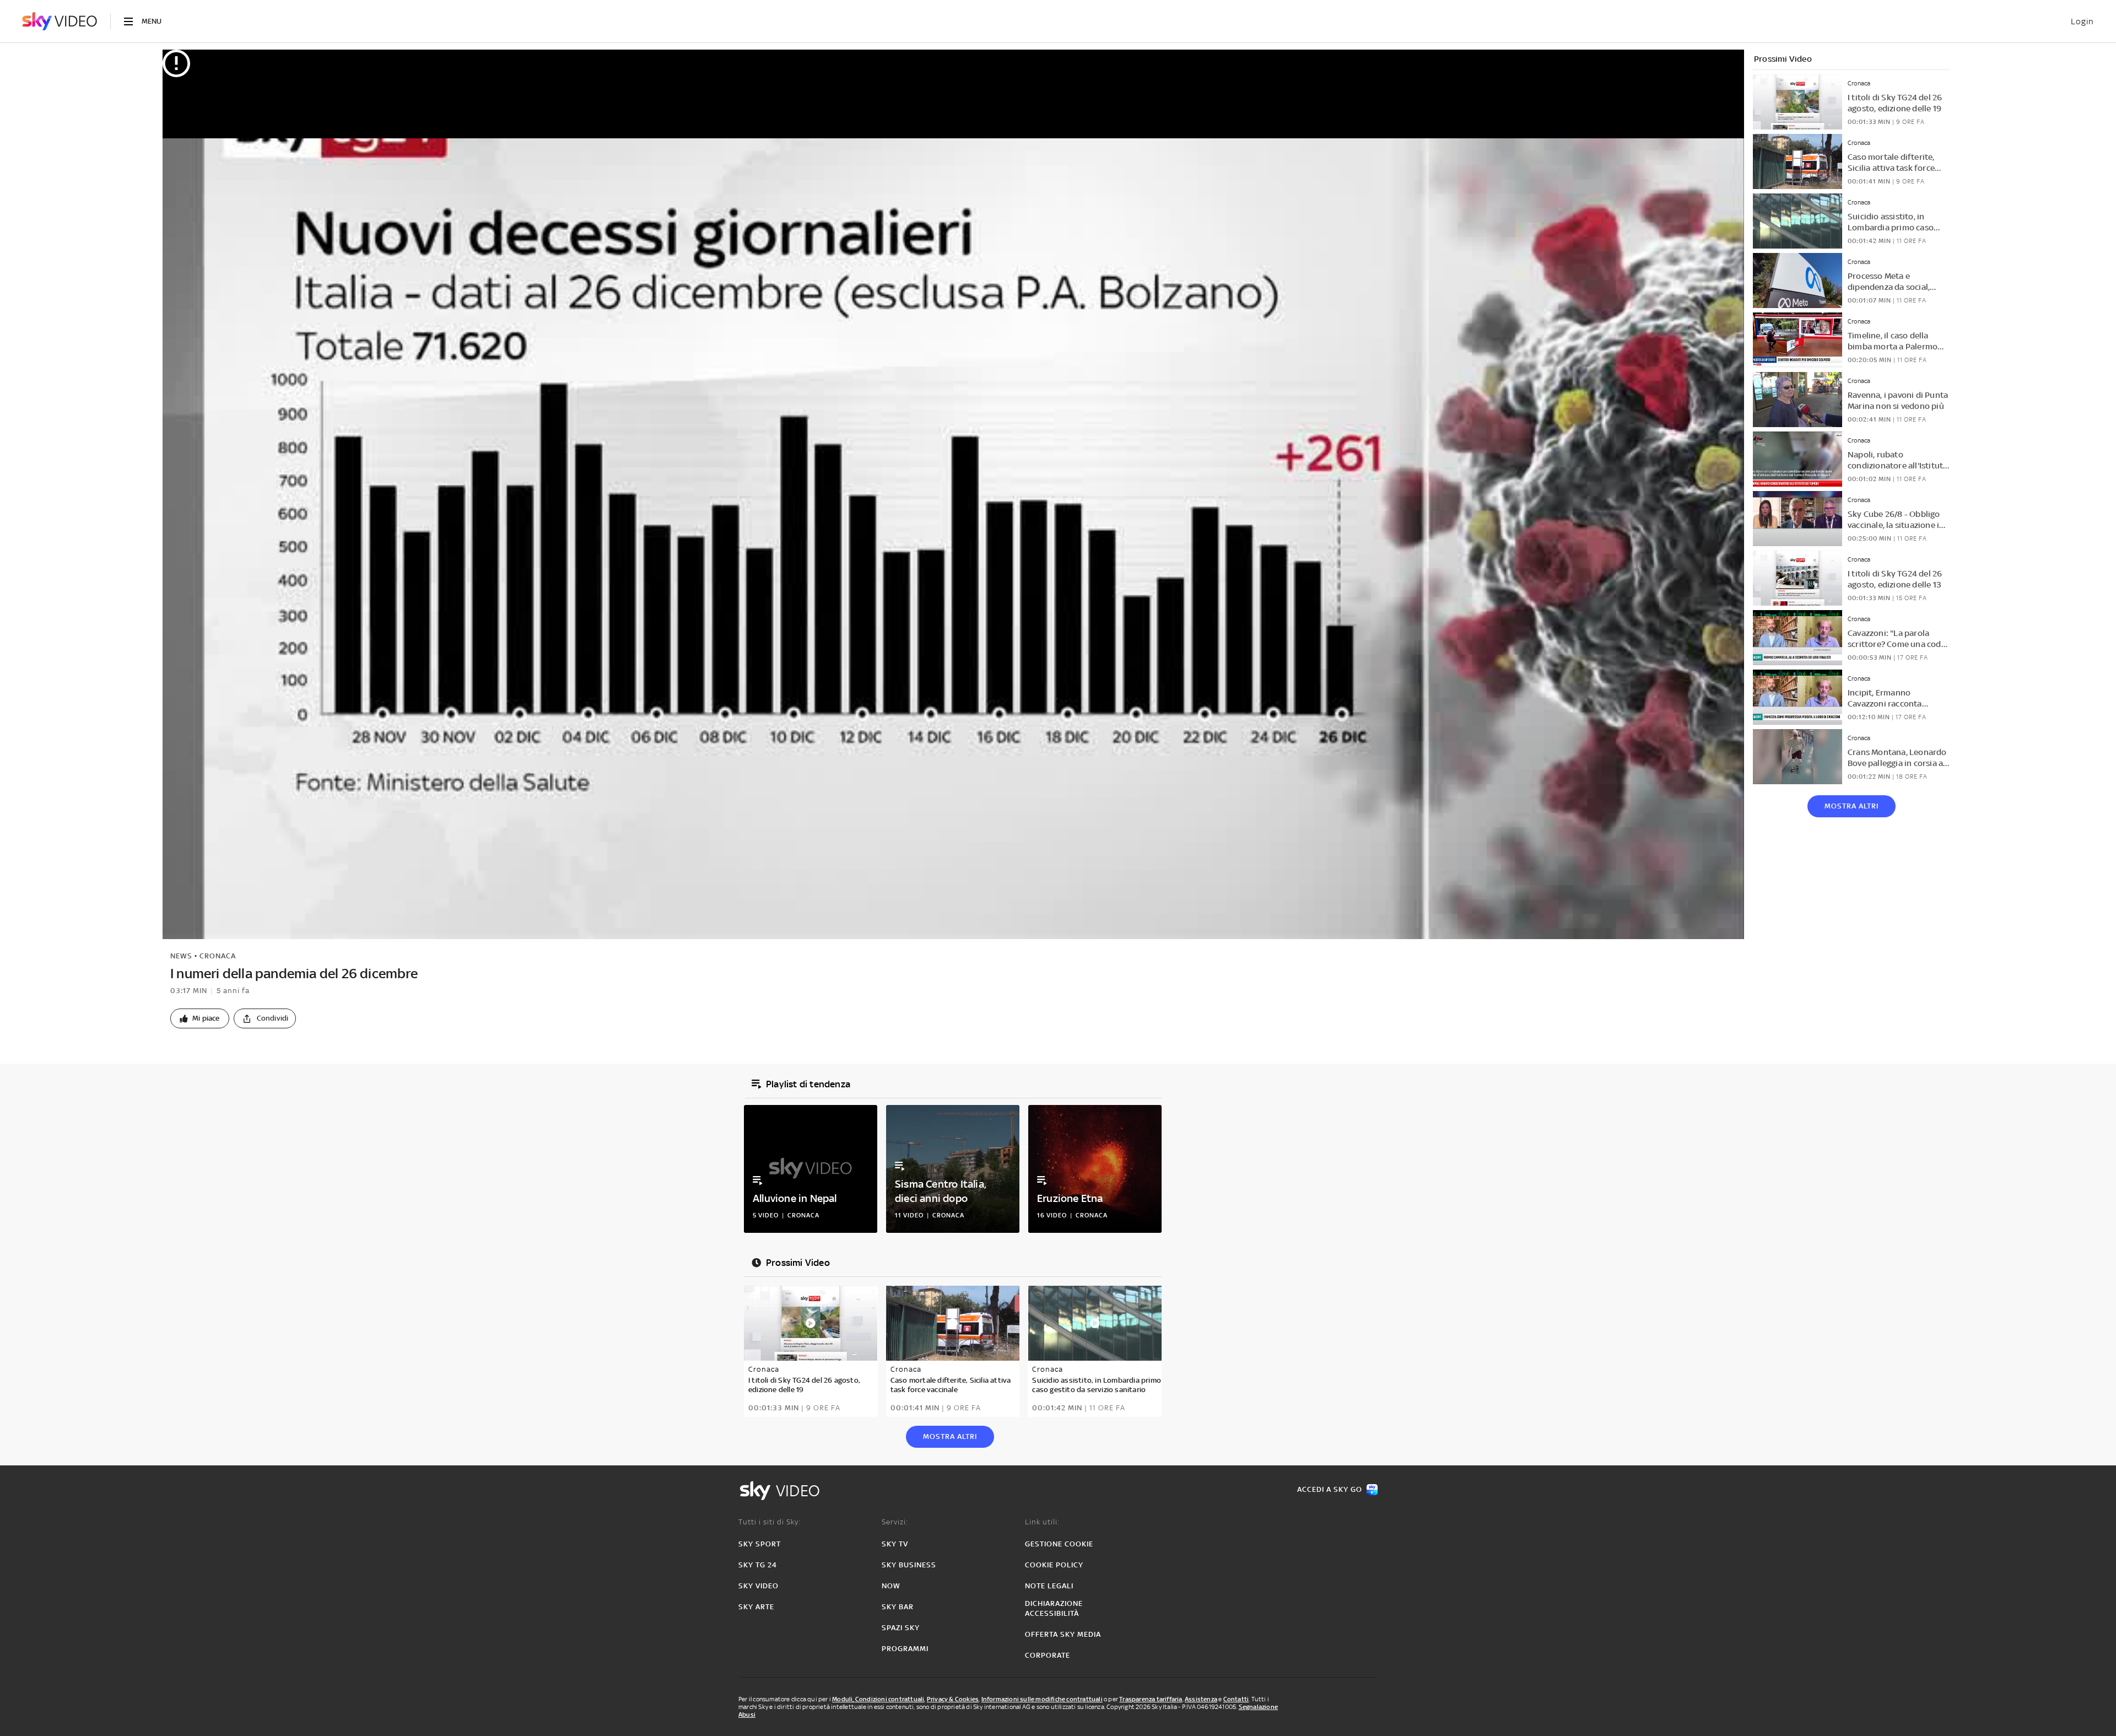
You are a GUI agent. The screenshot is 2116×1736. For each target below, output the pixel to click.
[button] (200, 1018)
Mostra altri (1851, 806)
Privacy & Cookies (953, 1699)
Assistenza (1201, 1699)
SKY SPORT (760, 1544)
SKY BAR (898, 1607)
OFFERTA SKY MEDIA (1063, 1634)
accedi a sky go (1330, 1489)
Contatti (1236, 1699)
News (181, 956)
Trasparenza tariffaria (1151, 1699)
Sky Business (909, 1565)
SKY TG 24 (758, 1565)
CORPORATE (1048, 1655)
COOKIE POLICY (1054, 1565)
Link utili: (1042, 1522)
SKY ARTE (756, 1607)
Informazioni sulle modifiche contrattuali (1042, 1699)
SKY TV (895, 1544)
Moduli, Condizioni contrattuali (878, 1699)
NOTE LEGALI (1049, 1586)
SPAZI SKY (901, 1628)
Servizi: (895, 1522)
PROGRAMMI (905, 1649)
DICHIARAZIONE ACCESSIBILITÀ (1054, 1608)
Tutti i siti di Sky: (770, 1522)
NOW (891, 1586)
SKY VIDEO (759, 1586)
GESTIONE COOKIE (1059, 1544)
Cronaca (218, 956)
